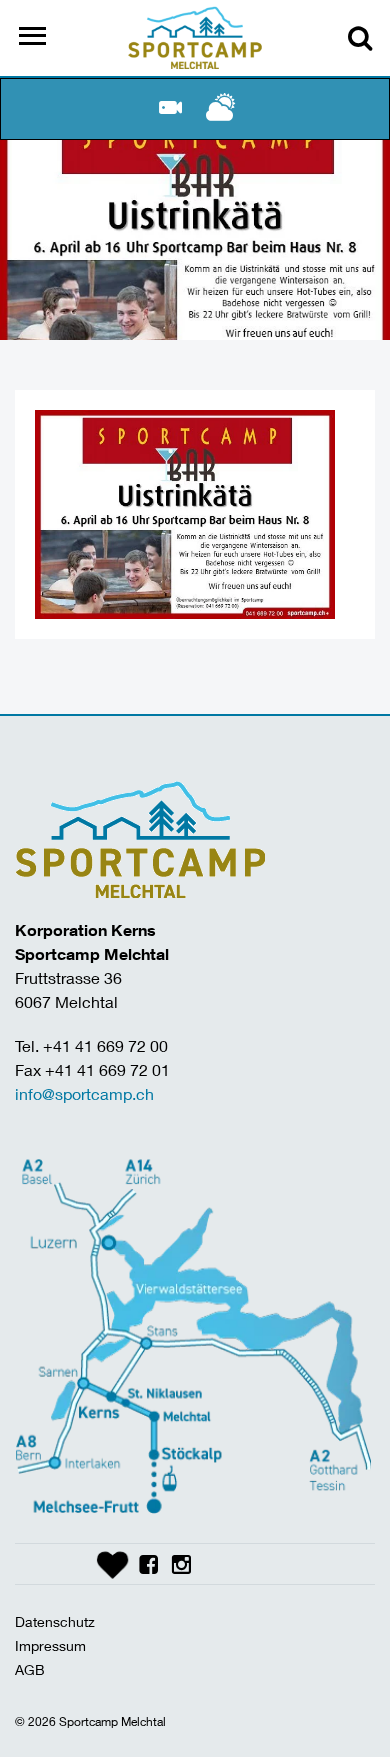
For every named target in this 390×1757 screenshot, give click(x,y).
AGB (30, 1669)
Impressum (50, 1645)
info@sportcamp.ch (84, 1093)
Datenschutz (55, 1621)
